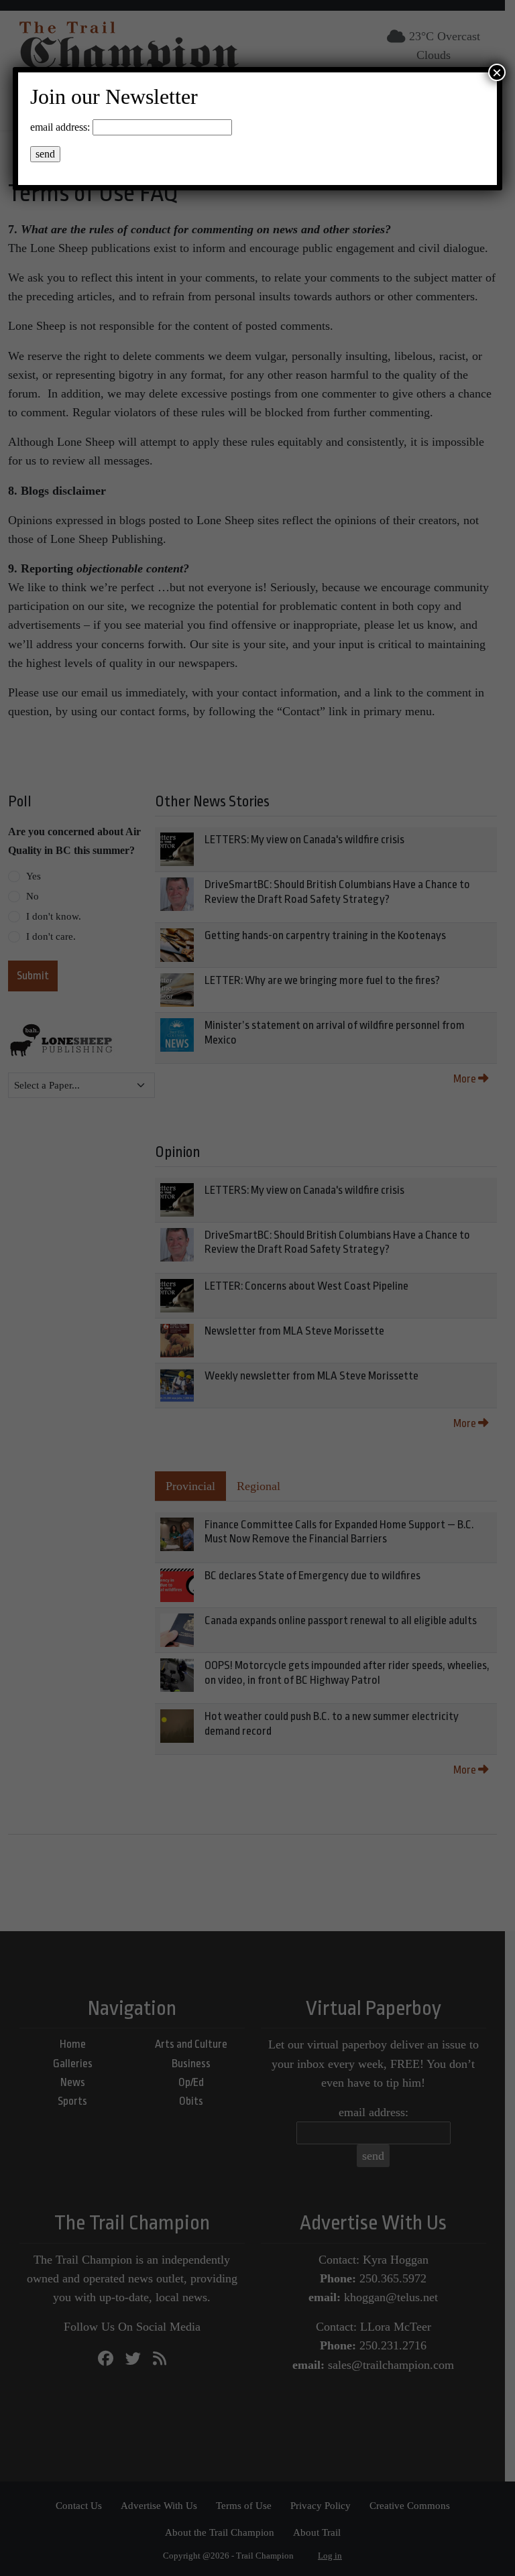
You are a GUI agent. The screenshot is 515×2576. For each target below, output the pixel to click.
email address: (60, 127)
